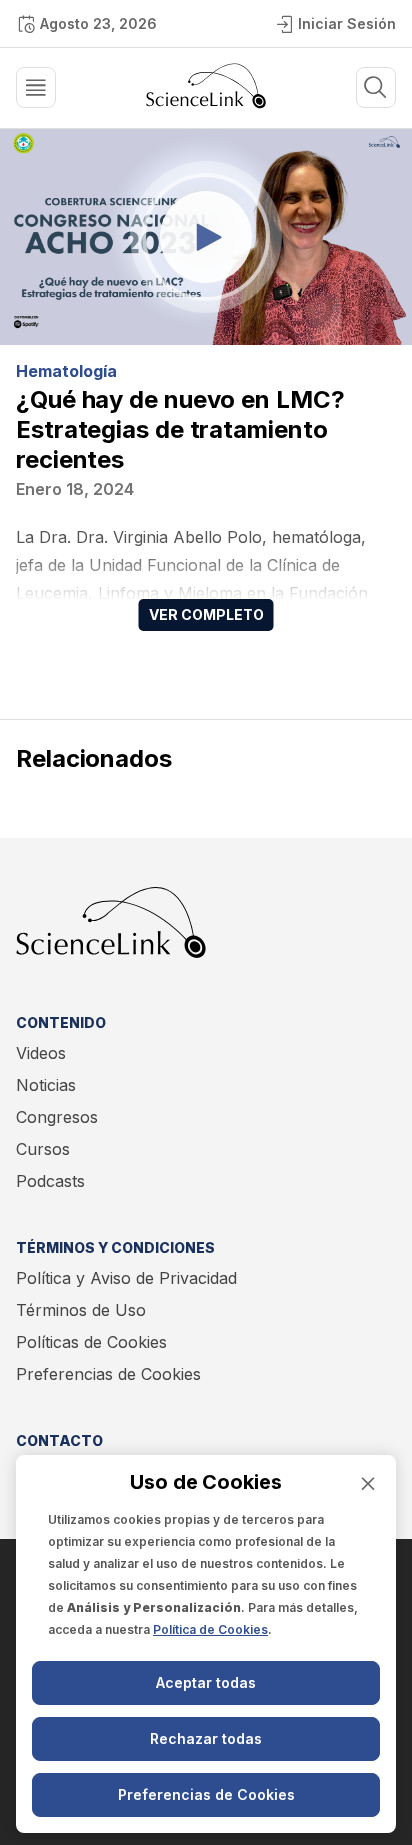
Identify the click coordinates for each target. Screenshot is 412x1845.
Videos (41, 1053)
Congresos (57, 1117)
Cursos (43, 1149)
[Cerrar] (368, 1483)
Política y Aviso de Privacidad (126, 1278)
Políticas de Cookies (91, 1342)
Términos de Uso (81, 1310)
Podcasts (50, 1181)
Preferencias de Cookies (108, 1374)
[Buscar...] (36, 87)
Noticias (46, 1085)
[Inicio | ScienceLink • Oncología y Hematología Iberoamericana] (206, 103)
